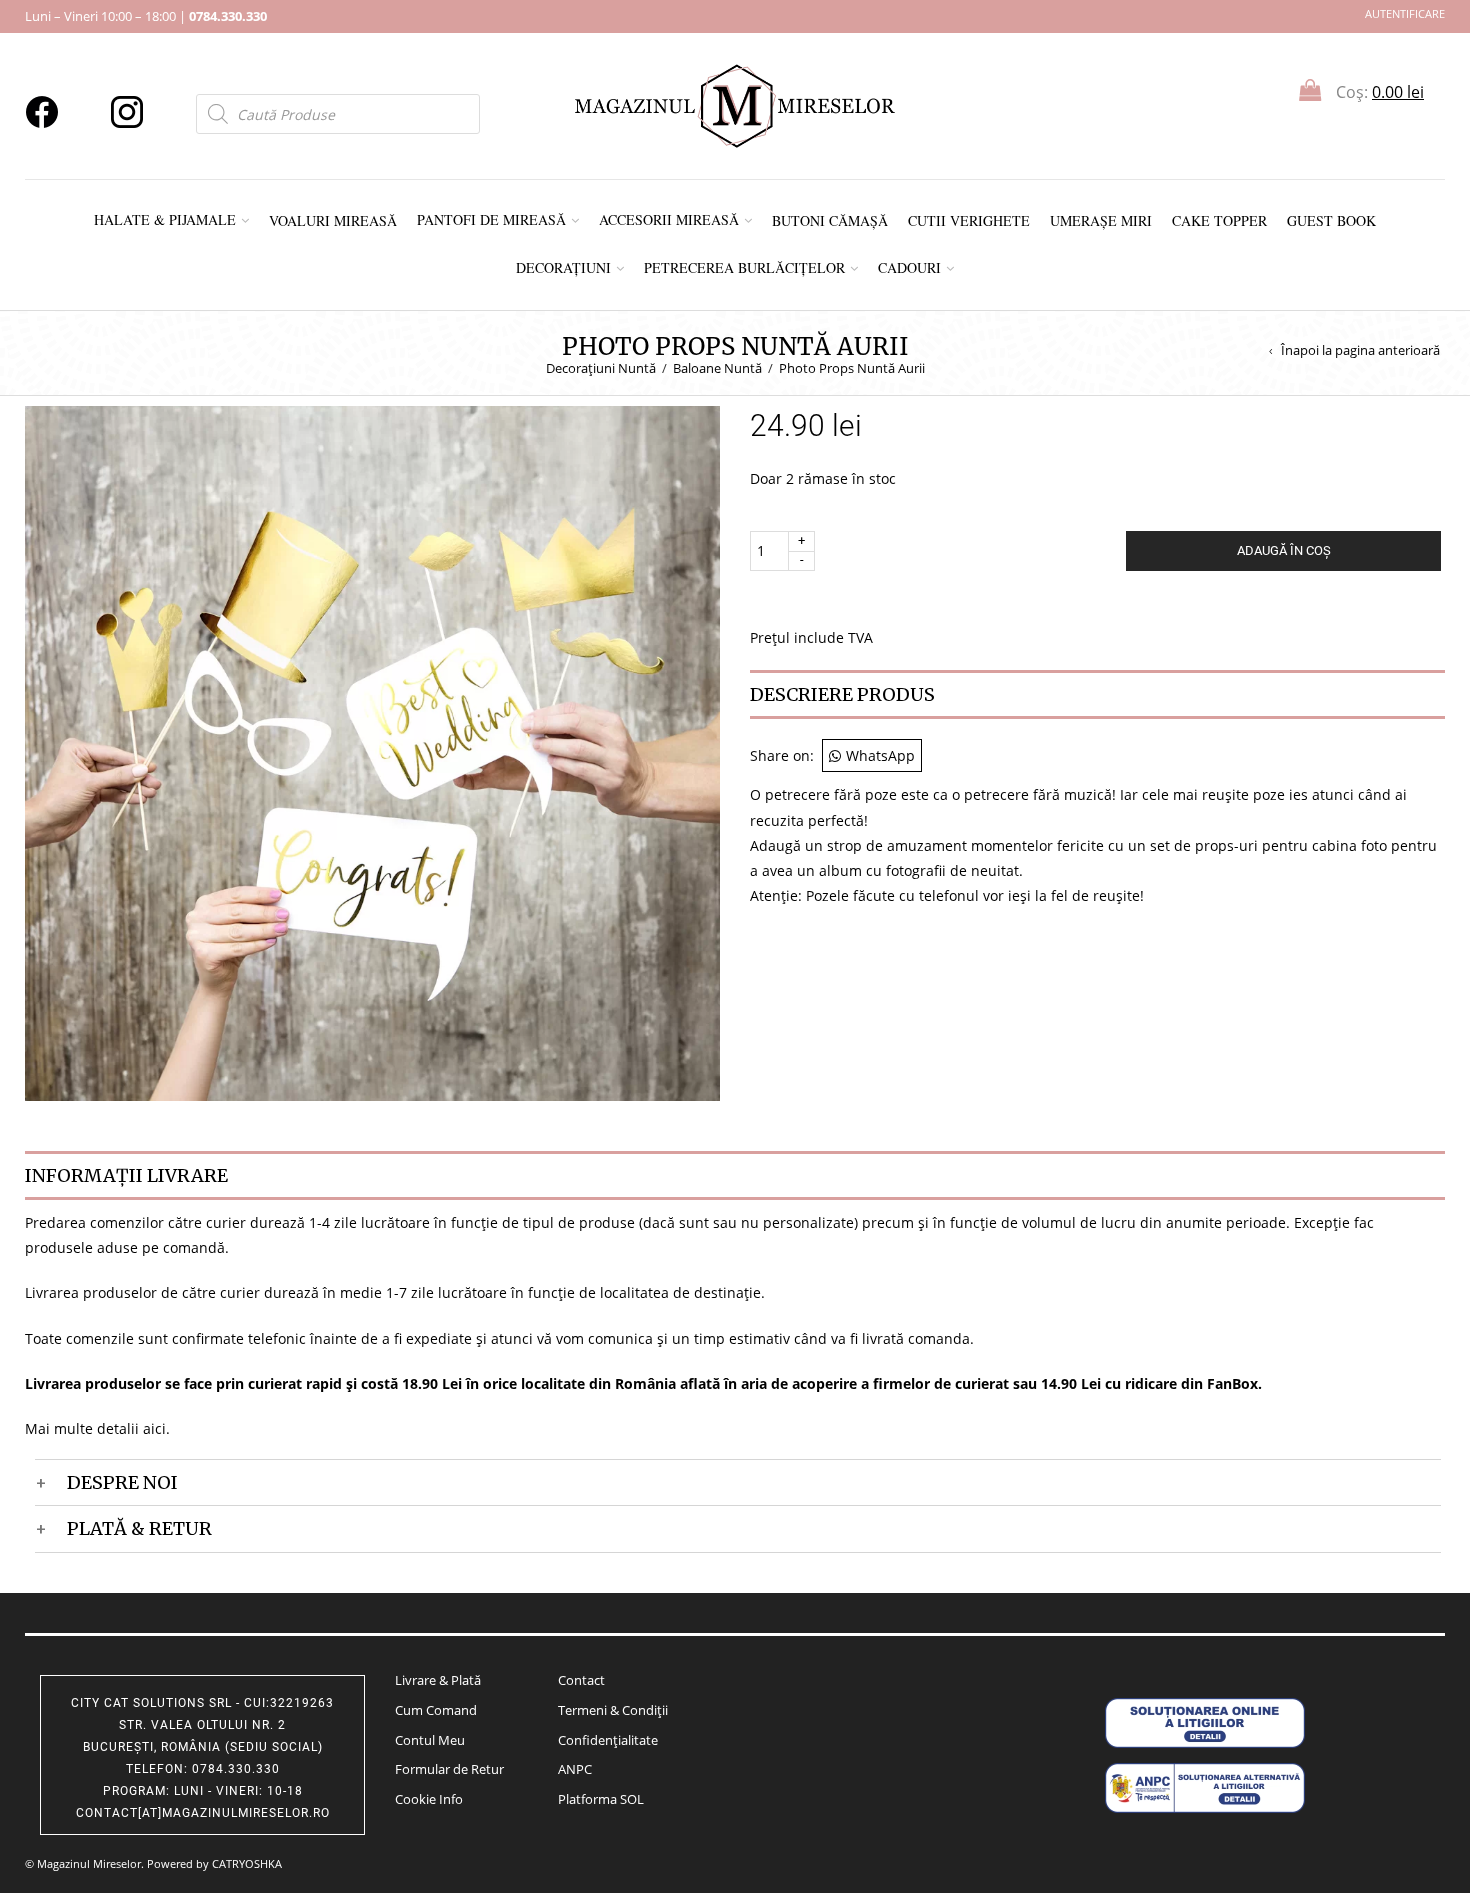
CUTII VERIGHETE (969, 220)
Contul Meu (430, 1740)
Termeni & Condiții (613, 1710)
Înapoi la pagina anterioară (1360, 350)
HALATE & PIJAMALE (165, 219)
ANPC (575, 1769)
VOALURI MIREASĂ (333, 220)
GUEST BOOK (1331, 220)
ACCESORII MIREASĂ (669, 219)
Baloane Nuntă (717, 368)
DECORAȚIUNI (563, 267)
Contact (581, 1680)
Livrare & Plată (438, 1680)
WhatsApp (880, 755)
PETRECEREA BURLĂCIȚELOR (744, 267)
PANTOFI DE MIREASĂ (491, 219)
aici (154, 1428)
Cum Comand (436, 1710)
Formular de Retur (449, 1769)
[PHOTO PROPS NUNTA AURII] (372, 751)
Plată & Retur (139, 1528)
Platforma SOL (601, 1799)
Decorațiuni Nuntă (601, 368)
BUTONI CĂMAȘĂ (830, 220)
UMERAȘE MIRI (1101, 220)
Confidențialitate (608, 1740)
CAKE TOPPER (1219, 220)
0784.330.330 (228, 16)
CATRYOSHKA (247, 1863)
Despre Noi (122, 1482)
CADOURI (909, 267)
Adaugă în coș (1284, 550)
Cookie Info (429, 1799)
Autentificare (1405, 13)
